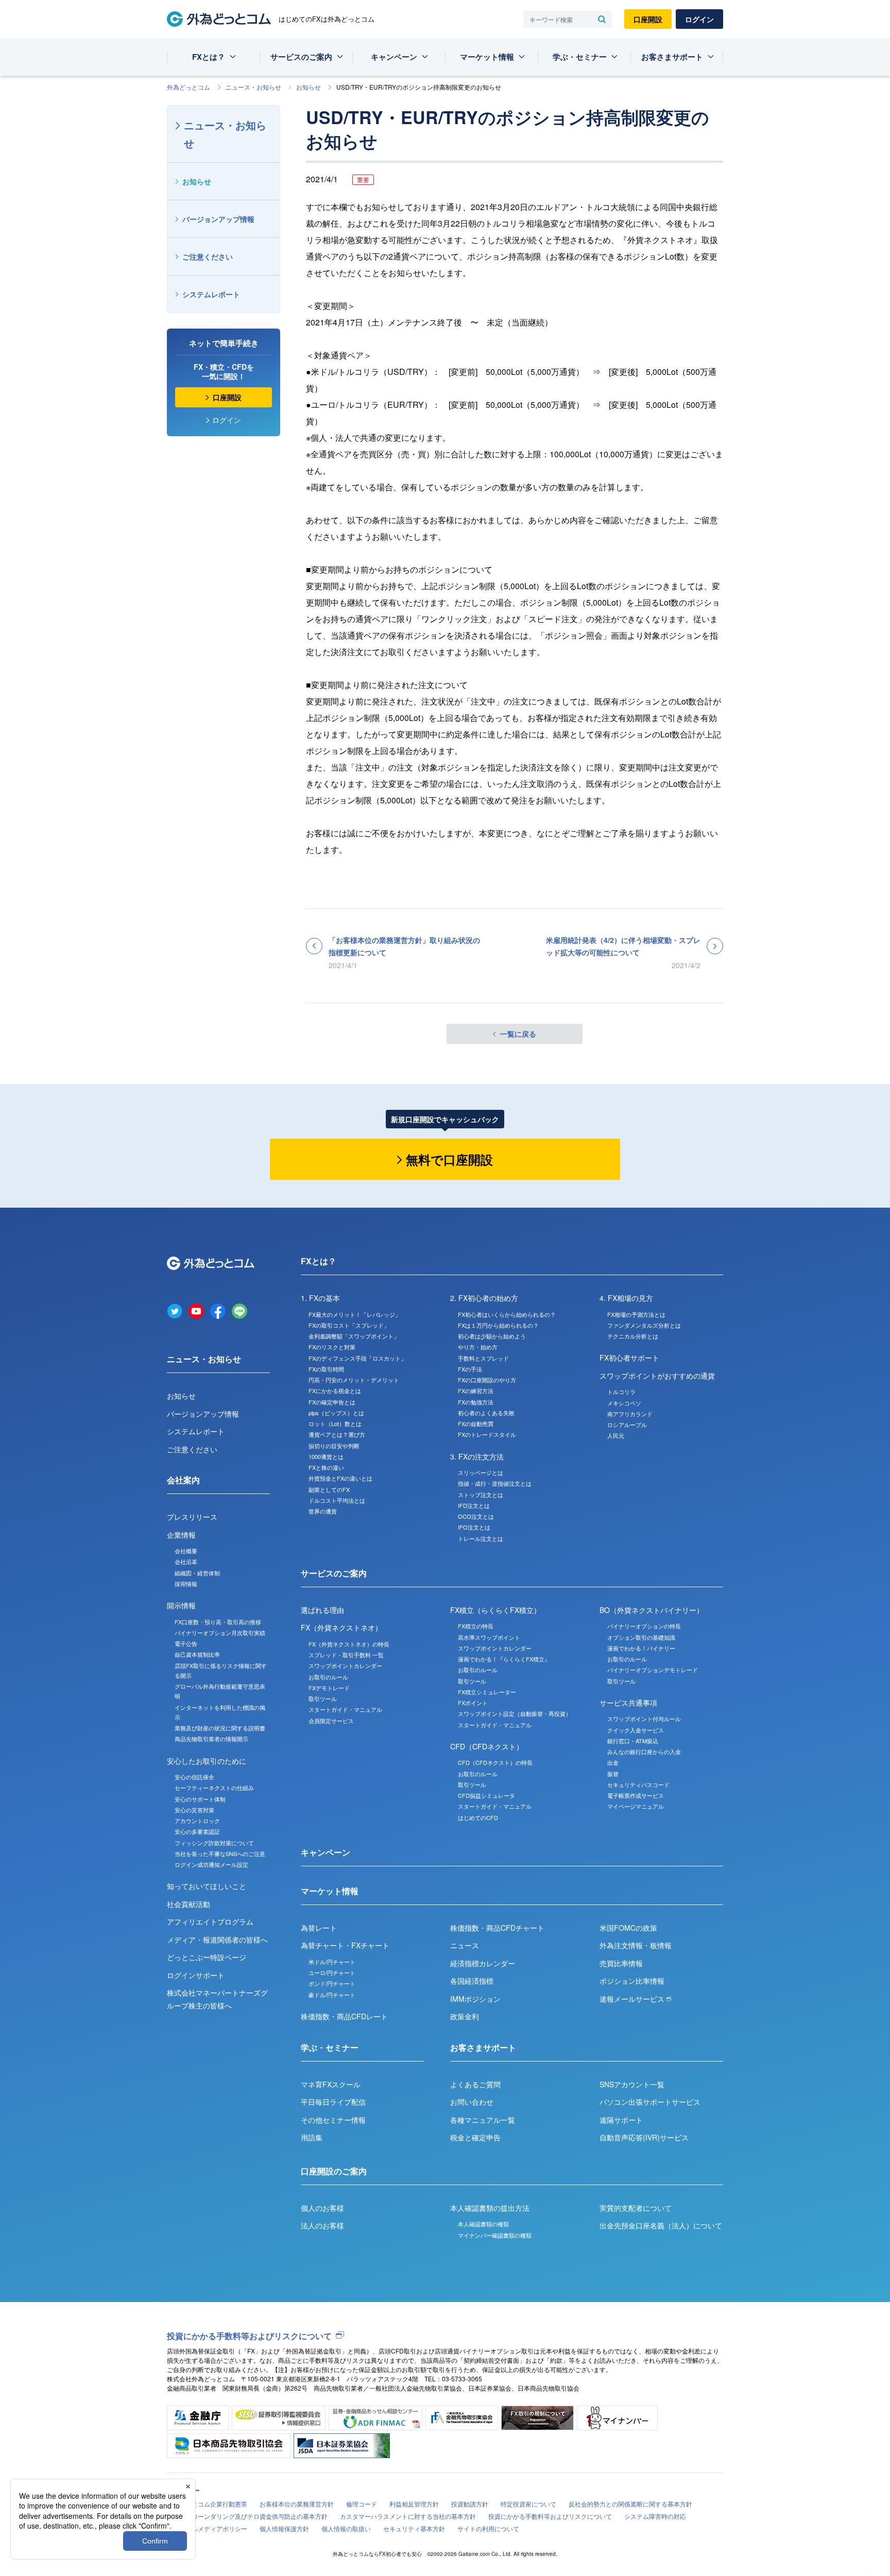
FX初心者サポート (629, 1358)
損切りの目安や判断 (334, 1446)
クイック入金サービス (636, 1730)
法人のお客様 (322, 2225)
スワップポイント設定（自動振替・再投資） (515, 1713)
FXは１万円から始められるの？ (498, 1325)
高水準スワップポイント (489, 1637)
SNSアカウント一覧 (632, 2084)
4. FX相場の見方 (626, 1298)
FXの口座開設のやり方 (487, 1380)
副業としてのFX (329, 1489)
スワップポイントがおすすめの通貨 (657, 1376)
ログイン (699, 19)
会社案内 (183, 1480)
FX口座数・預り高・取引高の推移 (218, 1622)
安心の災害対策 (194, 1810)
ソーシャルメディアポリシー (207, 2528)
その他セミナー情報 (333, 2120)
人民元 (616, 1435)
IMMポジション (475, 1999)
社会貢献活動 (189, 1904)
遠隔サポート (621, 2120)
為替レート (319, 1928)
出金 (613, 1762)
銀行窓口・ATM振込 (633, 1741)
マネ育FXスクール (331, 2084)
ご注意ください (208, 256)
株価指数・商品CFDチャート (497, 1928)
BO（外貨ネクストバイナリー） (652, 1610)
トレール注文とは (481, 1538)
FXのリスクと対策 (332, 1347)
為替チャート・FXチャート (345, 1945)
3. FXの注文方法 (477, 1456)
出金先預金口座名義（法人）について (661, 2225)
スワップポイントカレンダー (345, 1665)
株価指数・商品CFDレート (344, 2016)
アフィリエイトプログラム (210, 1921)
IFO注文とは (474, 1527)
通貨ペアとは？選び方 (337, 1434)
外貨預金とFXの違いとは (340, 1478)
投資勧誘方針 (470, 2504)
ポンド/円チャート (332, 1983)
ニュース (465, 1945)
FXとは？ (209, 57)
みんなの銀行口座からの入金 (644, 1751)
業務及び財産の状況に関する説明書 (220, 1728)
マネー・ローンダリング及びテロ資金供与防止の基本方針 (247, 2516)
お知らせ (309, 87)
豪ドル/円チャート (332, 1995)
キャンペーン (394, 57)
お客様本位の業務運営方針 (297, 2504)
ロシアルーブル (627, 1424)
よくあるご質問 (475, 2084)
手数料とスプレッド (483, 1358)
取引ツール (323, 1698)
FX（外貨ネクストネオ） (341, 1627)
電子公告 (186, 1643)
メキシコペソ (624, 1403)
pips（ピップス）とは (336, 1413)
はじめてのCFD (478, 1817)
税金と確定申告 (475, 2137)
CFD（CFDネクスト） (487, 1746)
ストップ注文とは (481, 1495)
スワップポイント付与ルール (644, 1719)
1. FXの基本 (320, 1298)
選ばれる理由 (322, 1610)
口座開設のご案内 (334, 2171)
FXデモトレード (329, 1688)
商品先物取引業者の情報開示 (211, 1739)
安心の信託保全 (194, 1777)
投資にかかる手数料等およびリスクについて (249, 2336)
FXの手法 (470, 1369)
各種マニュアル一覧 (483, 2120)
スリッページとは (481, 1472)
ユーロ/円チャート (332, 1972)
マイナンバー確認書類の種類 (495, 2235)
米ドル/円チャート (332, 1962)
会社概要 (186, 1551)
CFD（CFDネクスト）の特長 (495, 1762)
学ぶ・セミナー (580, 57)
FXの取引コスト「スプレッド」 (349, 1325)
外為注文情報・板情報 (636, 1945)
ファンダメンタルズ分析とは (644, 1325)
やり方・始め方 (478, 1347)
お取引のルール (328, 1677)
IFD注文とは (474, 1505)
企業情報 (181, 1535)
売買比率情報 (621, 1963)
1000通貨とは (326, 1456)
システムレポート (211, 294)
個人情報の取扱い (346, 2528)
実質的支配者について (636, 2208)
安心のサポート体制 (200, 1799)
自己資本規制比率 (197, 1654)
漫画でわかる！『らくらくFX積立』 (504, 1659)
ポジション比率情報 (632, 1981)
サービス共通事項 (628, 1703)
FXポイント (473, 1703)
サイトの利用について (488, 2528)
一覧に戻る (518, 1034)
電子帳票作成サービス (636, 1795)
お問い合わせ (472, 2102)
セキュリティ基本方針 (414, 2528)
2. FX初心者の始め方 (484, 1298)
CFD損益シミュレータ (486, 1795)
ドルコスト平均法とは (337, 1500)
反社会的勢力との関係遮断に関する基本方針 (630, 2504)
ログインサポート (196, 1975)
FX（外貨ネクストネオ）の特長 (349, 1644)
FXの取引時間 (326, 1369)
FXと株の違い (326, 1467)
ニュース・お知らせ (253, 87)
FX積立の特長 (476, 1626)
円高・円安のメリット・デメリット (354, 1380)
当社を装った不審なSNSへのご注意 (220, 1853)
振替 (613, 1774)
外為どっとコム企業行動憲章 (207, 2504)
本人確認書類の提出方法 (490, 2208)
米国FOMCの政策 (628, 1928)
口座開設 (648, 19)
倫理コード (362, 2504)
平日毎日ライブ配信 (333, 2102)
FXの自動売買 (476, 1423)
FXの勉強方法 (476, 1402)
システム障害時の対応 (655, 2516)
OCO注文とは (476, 1516)
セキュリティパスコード (638, 1784)
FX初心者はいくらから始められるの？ (507, 1314)
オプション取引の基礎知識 (641, 1637)
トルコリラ (621, 1392)
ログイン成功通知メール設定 (211, 1864)
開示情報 (181, 1605)
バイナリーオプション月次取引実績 (220, 1633)
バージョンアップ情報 (218, 219)
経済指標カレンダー (483, 1963)
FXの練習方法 (476, 1390)
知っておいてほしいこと (207, 1886)
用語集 (312, 2137)
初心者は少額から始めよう (492, 1336)
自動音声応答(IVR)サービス (644, 2137)
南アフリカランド (630, 1414)
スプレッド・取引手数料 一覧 (346, 1655)
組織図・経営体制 (197, 1573)
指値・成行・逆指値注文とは (495, 1483)
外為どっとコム (189, 87)
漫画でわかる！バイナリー (641, 1648)
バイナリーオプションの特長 (644, 1626)
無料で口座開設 (449, 1159)
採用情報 (186, 1584)
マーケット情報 (487, 57)
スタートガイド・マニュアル (345, 1709)
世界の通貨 (323, 1511)
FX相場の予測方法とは (636, 1314)
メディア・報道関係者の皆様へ (217, 1939)
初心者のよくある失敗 (486, 1413)
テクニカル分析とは (633, 1336)
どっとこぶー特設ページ (207, 1957)
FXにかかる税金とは (335, 1390)
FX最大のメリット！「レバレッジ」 (355, 1314)
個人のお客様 (322, 2208)
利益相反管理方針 (414, 2504)
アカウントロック (197, 1821)
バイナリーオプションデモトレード (653, 1670)
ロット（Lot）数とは (335, 1423)
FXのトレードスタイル (487, 1434)
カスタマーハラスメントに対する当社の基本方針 (408, 2516)
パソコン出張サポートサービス (650, 2102)
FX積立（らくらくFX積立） (495, 1610)
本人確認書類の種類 (483, 2224)
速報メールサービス (633, 1999)
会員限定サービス (331, 1721)
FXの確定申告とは (332, 1402)
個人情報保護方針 (284, 2528)
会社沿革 (186, 1561)
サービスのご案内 (301, 57)
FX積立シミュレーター (487, 1692)
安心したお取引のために (207, 1761)
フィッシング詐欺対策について (214, 1843)
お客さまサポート (672, 57)
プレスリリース (192, 1517)
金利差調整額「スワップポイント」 (354, 1336)
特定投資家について (528, 2504)
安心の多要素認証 (197, 1831)
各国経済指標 (472, 1981)
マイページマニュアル (636, 1806)
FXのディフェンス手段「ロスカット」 (357, 1358)
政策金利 (465, 2016)
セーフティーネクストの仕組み (214, 1788)
